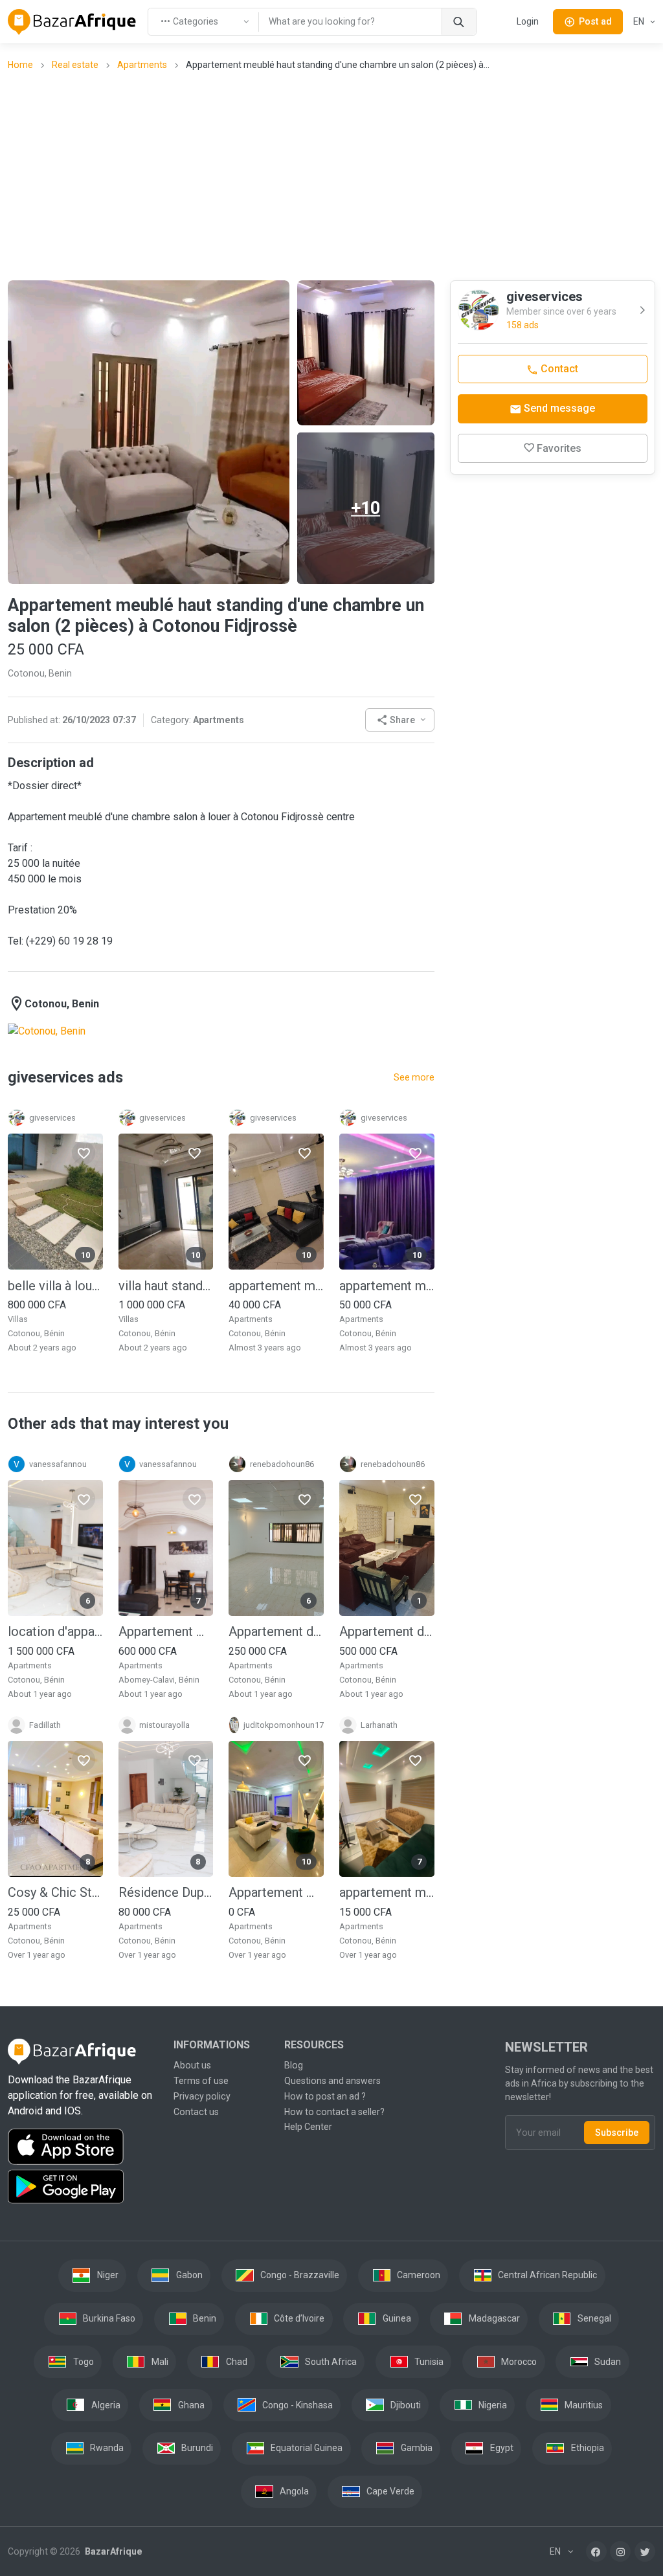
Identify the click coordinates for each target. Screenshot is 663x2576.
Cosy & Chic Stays (55, 1892)
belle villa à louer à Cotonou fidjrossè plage (55, 1286)
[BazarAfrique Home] (72, 22)
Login (528, 21)
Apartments (142, 65)
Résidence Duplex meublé (166, 1892)
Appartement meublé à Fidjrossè (166, 1631)
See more (414, 1077)
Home (20, 65)
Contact (558, 369)
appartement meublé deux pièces (387, 1892)
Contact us (196, 2112)
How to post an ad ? (325, 2096)
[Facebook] (596, 2551)
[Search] (459, 22)
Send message (558, 408)
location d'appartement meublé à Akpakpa (55, 1631)
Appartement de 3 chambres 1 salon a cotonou (387, 1631)
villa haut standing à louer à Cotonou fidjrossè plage (166, 1286)
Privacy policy (202, 2096)
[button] (400, 720)
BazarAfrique (112, 2551)
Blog (294, 2065)
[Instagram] (620, 2551)
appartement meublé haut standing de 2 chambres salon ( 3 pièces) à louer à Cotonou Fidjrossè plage (276, 1286)
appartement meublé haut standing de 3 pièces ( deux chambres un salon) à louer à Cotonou (387, 1286)
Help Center (308, 2127)
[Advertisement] (335, 175)
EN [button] (640, 21)
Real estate (75, 65)
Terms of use (201, 2081)
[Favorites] (84, 1153)
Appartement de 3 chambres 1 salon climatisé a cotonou (276, 1631)
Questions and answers (332, 2081)
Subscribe (617, 2133)
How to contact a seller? (334, 2112)
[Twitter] (645, 2551)
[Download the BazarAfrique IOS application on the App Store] (83, 2147)
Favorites (559, 448)
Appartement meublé (276, 1892)
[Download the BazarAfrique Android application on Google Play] (83, 2187)
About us (192, 2065)
